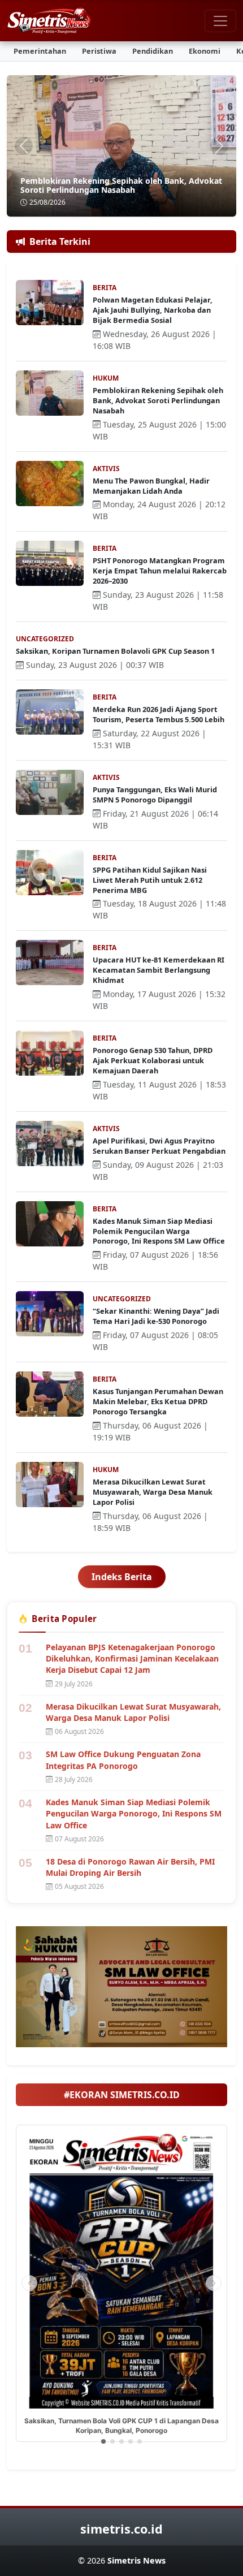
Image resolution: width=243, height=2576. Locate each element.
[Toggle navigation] (220, 21)
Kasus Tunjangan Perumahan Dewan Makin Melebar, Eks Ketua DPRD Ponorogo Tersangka (158, 1401)
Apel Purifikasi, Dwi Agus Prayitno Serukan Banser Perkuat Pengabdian (159, 1146)
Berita (105, 288)
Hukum (106, 378)
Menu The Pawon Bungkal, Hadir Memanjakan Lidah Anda (151, 486)
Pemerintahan (40, 51)
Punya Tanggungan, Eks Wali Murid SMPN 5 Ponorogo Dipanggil (155, 795)
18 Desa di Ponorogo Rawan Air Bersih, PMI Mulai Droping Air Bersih (130, 1867)
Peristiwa (99, 51)
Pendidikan (153, 51)
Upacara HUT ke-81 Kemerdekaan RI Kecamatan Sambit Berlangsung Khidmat (159, 970)
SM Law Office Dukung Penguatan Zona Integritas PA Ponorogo (123, 1760)
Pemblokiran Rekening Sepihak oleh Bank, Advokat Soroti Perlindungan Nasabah (121, 185)
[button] (103, 2441)
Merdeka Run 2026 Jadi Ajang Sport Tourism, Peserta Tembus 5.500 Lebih (159, 714)
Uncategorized (45, 639)
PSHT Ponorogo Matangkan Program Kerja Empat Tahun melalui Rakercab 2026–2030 (160, 571)
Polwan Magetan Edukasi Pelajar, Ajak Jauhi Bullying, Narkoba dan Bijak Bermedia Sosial (153, 310)
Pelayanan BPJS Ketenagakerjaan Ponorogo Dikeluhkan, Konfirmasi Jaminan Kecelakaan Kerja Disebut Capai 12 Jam (132, 1659)
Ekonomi (205, 51)
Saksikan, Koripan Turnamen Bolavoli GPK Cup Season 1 (115, 651)
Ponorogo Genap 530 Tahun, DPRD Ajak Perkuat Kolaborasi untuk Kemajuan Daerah (153, 1060)
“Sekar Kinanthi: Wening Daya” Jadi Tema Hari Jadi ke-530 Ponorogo (156, 1316)
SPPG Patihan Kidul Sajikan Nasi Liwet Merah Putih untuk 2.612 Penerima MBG (150, 880)
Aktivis (106, 469)
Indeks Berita (122, 1577)
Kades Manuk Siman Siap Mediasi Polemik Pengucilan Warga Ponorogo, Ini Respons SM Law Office (159, 1231)
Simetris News (136, 2560)
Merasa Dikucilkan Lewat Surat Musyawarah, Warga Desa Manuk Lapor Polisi (153, 1492)
